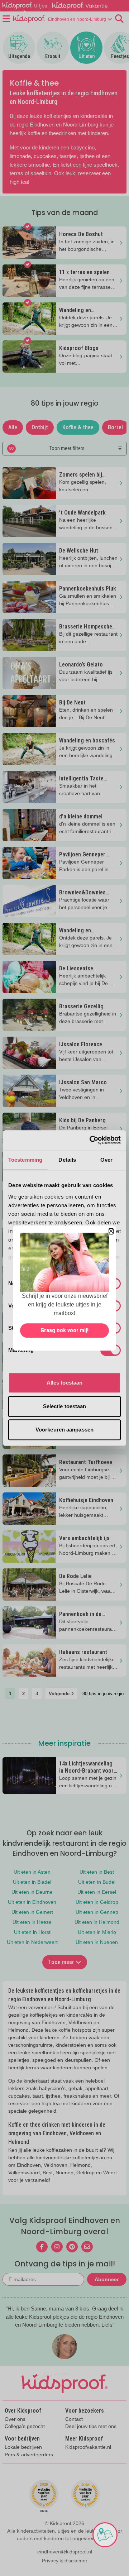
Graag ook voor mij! (64, 1330)
